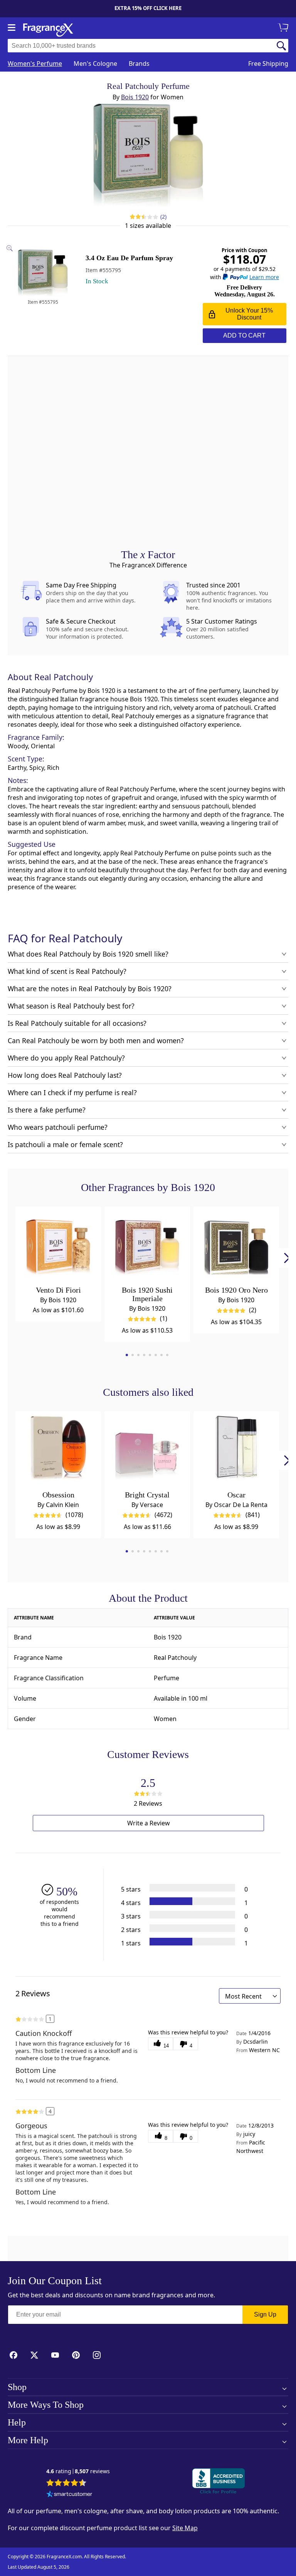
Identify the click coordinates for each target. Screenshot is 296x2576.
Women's (35, 64)
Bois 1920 (135, 97)
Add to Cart (244, 335)
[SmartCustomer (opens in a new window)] (69, 2495)
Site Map (185, 2528)
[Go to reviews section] (137, 217)
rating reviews (78, 2471)
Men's (95, 64)
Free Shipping (268, 64)
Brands (139, 64)
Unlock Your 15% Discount (249, 314)
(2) (164, 217)
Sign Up (265, 2314)
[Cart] (284, 28)
